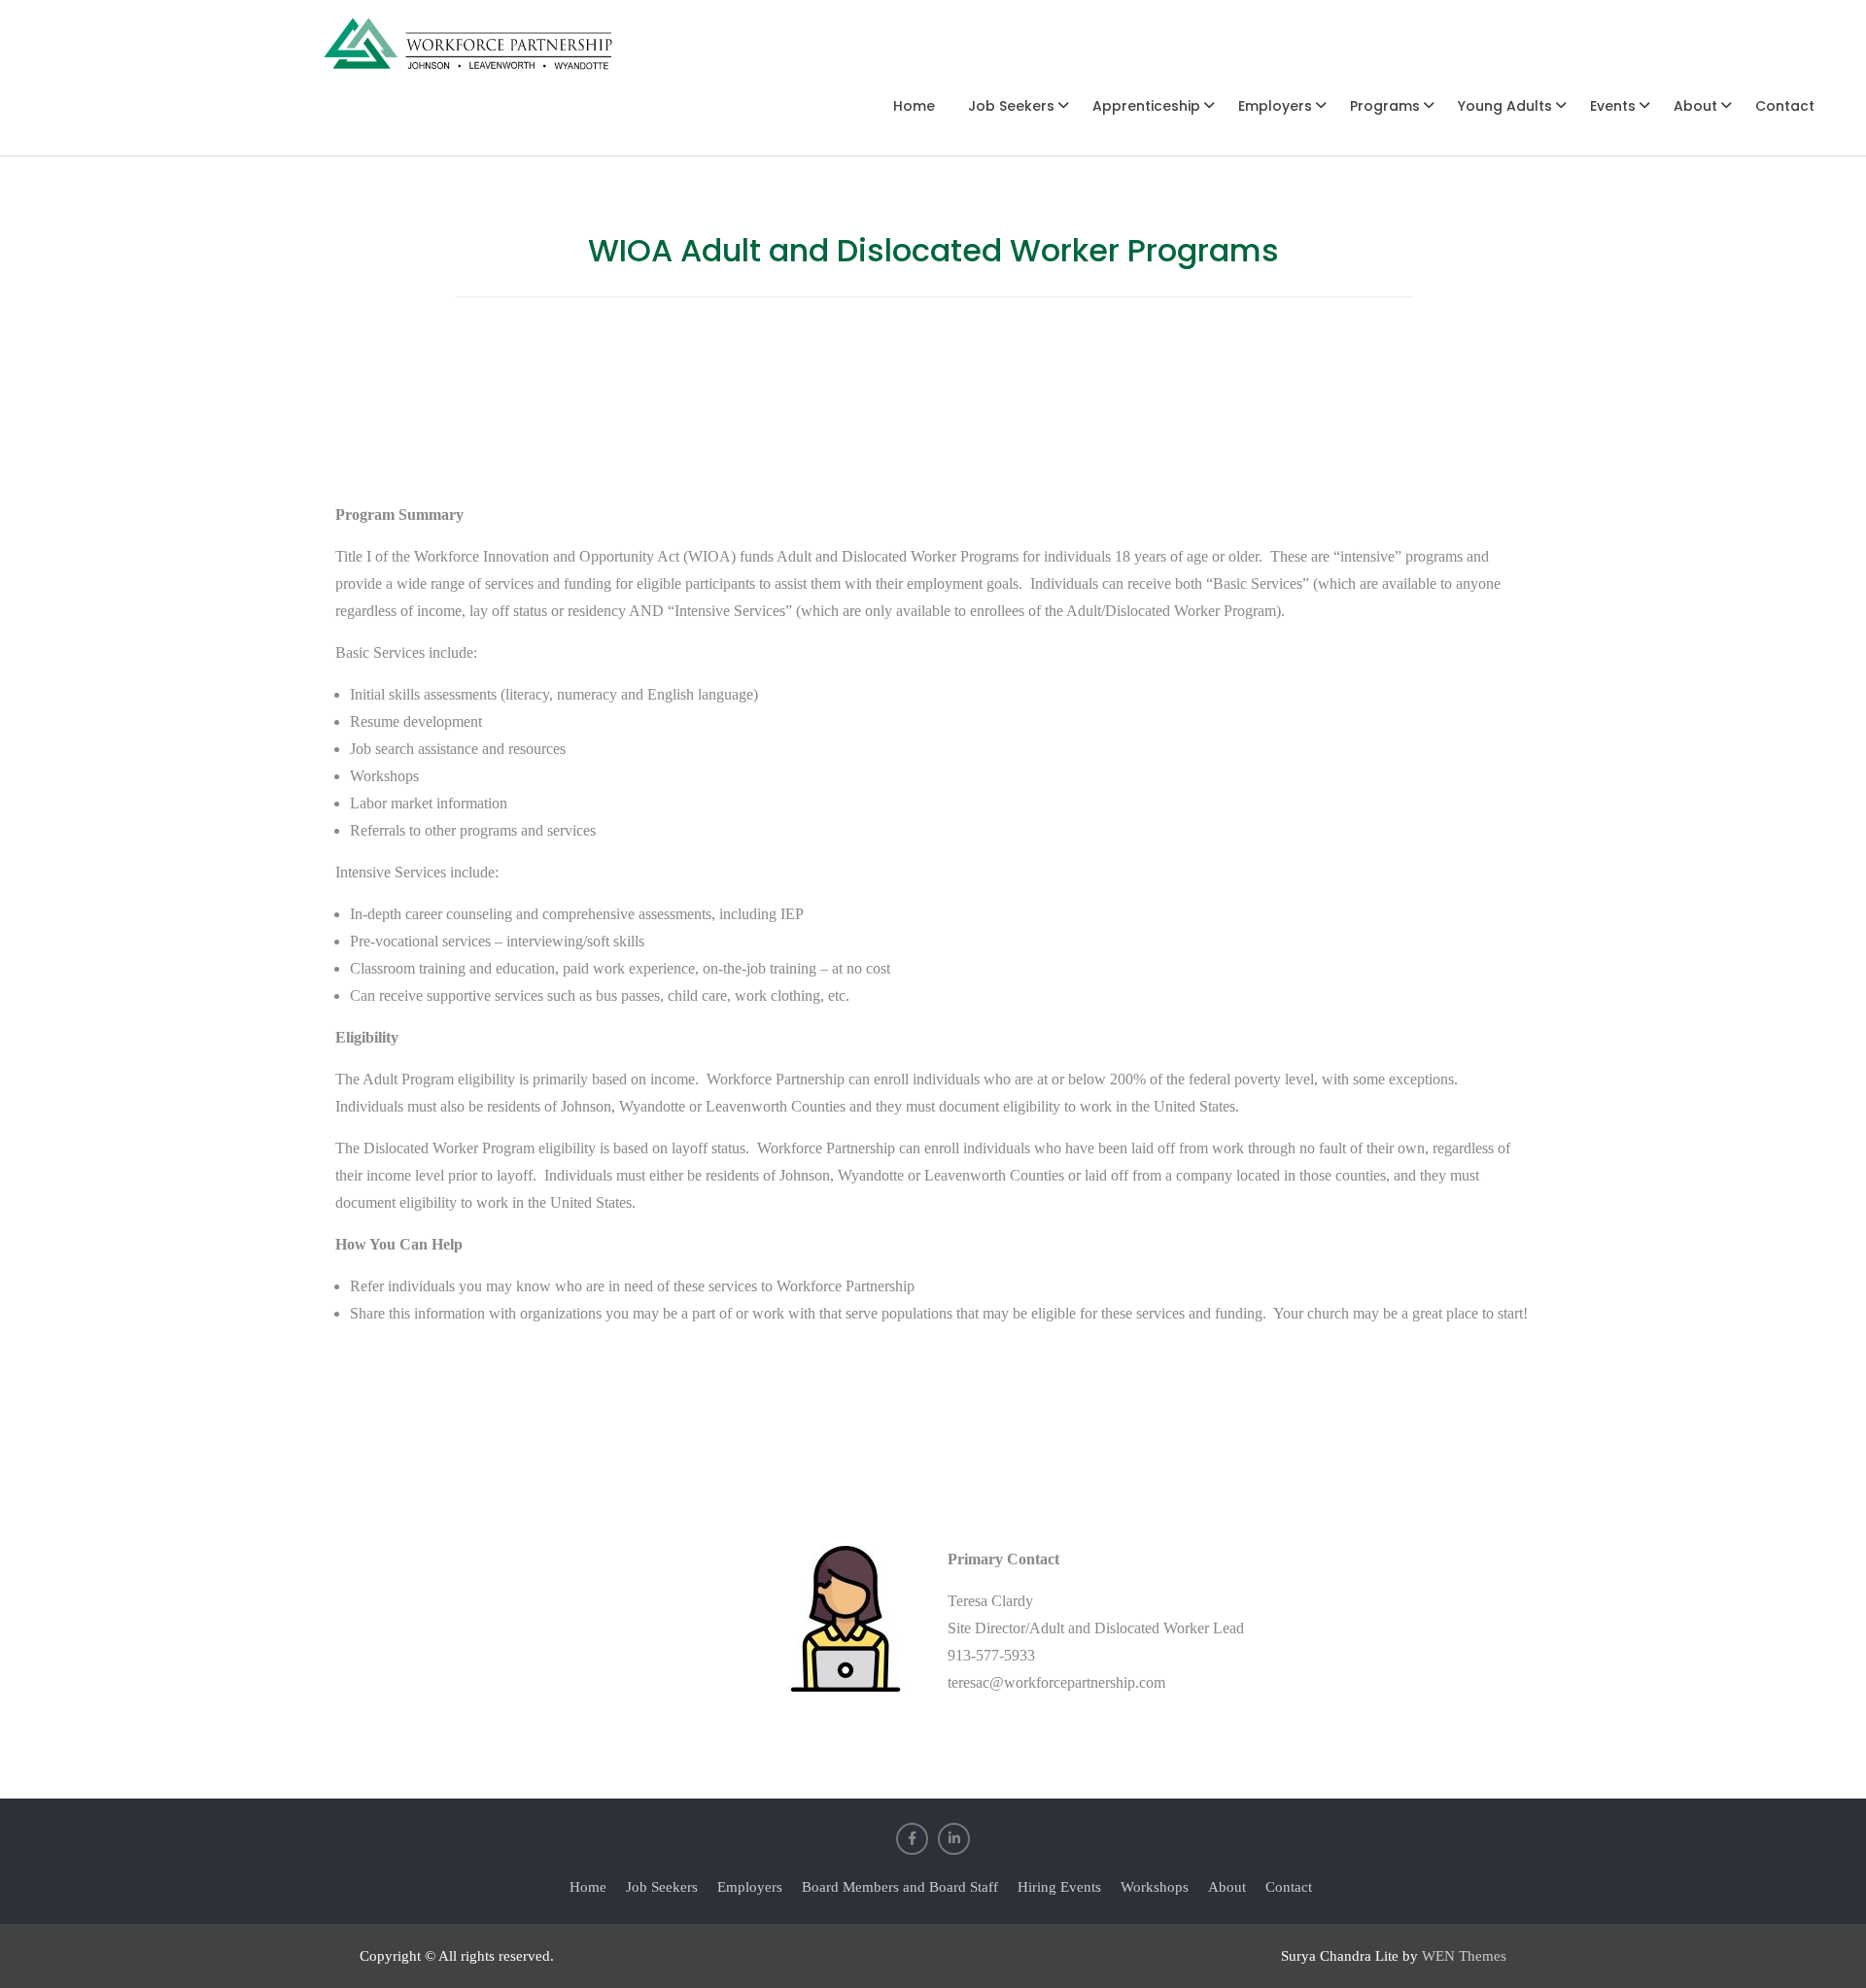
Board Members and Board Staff (900, 1887)
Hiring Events (1059, 1887)
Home (914, 106)
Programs (1385, 106)
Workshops (1155, 1887)
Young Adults (1505, 106)
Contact (1785, 106)
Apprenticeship (1146, 106)
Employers (1275, 106)
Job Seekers (1011, 106)
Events (1613, 106)
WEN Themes (1464, 1956)
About (1695, 106)
